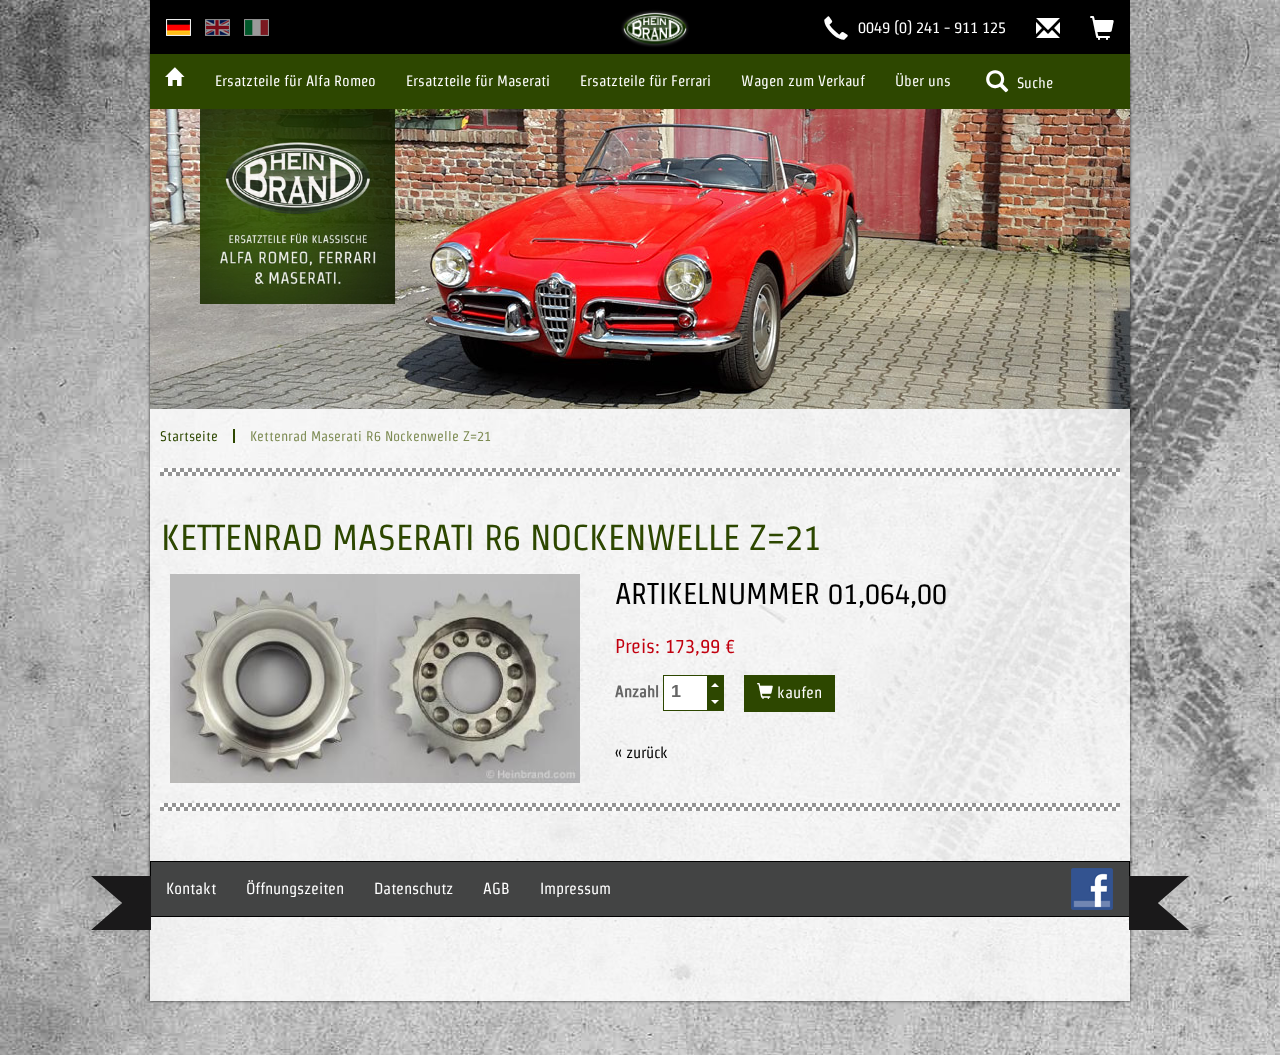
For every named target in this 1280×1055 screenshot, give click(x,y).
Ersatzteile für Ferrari (645, 80)
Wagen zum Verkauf (803, 80)
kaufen (797, 692)
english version (217, 27)
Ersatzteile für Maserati (478, 80)
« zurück (641, 752)
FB (1092, 889)
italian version (256, 27)
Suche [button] (1033, 82)
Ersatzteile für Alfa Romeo (295, 80)
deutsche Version (178, 27)
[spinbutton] (686, 691)
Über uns (923, 80)
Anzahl (639, 691)
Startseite (189, 436)
